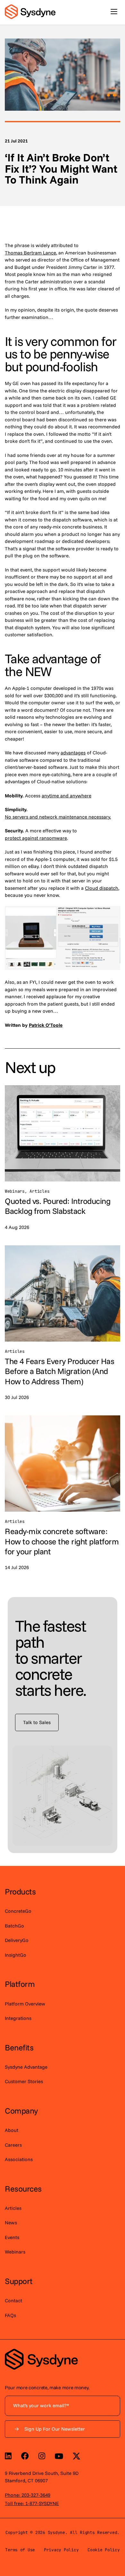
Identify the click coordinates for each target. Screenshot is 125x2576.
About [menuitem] (12, 2130)
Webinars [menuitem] (15, 2252)
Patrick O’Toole (46, 1025)
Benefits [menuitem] (19, 2047)
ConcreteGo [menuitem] (18, 1911)
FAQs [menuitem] (10, 2315)
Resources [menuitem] (23, 2189)
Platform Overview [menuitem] (25, 2004)
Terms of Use (20, 2550)
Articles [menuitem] (13, 2208)
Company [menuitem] (21, 2111)
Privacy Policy (61, 2550)
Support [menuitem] (19, 2281)
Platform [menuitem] (20, 1984)
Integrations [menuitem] (18, 2018)
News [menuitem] (11, 2223)
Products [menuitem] (20, 1891)
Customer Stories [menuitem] (24, 2081)
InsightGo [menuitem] (16, 1955)
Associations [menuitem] (19, 2159)
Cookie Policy (104, 2550)
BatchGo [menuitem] (14, 1926)
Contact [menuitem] (13, 2301)
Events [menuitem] (12, 2237)
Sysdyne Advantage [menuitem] (26, 2067)
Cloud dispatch (102, 888)
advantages (73, 753)
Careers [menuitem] (13, 2145)
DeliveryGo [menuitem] (17, 1940)
